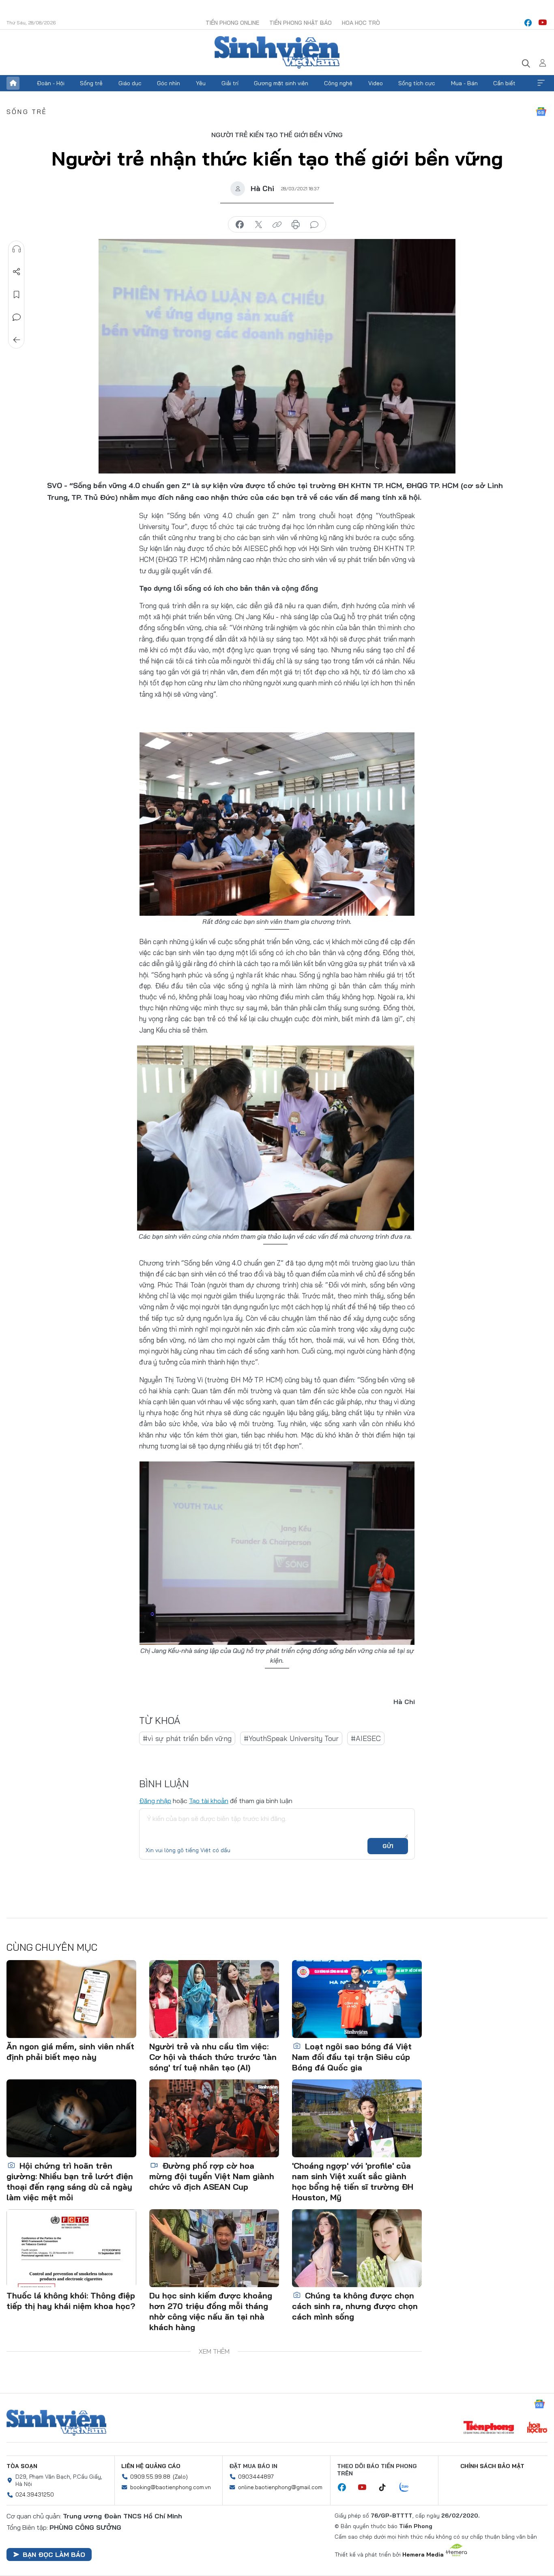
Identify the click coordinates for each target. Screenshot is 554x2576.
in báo (296, 225)
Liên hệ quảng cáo (151, 2466)
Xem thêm (541, 83)
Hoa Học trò (361, 23)
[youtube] (543, 23)
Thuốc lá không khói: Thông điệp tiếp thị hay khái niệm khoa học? (71, 2301)
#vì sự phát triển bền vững (187, 1738)
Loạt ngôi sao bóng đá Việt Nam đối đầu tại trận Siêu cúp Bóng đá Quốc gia (352, 2057)
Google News (541, 112)
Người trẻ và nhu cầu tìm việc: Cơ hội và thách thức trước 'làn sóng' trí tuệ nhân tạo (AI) (213, 2057)
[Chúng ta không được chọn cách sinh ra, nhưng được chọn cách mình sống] (357, 2248)
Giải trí (230, 83)
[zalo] (408, 2488)
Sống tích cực (417, 83)
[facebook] (528, 23)
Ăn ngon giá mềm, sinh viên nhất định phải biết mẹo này (70, 2052)
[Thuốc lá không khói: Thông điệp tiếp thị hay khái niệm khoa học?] (71, 2248)
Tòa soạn (22, 2466)
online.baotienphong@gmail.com (280, 2487)
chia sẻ (240, 225)
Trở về (17, 340)
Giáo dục (130, 83)
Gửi (388, 1846)
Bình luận (17, 317)
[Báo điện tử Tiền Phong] (489, 2428)
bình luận (314, 225)
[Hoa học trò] (537, 2428)
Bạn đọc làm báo (54, 2554)
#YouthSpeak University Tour (291, 1738)
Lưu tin (17, 295)
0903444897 (256, 2477)
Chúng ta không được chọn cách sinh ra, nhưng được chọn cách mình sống (355, 2306)
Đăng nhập (155, 1801)
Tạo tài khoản (209, 1801)
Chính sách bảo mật (492, 2466)
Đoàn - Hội (51, 83)
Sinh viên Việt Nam (56, 2423)
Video (376, 83)
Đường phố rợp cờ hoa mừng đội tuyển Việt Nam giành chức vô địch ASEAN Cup (212, 2176)
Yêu (201, 83)
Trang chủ (13, 83)
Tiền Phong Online (232, 23)
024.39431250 (35, 2494)
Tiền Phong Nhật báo (301, 23)
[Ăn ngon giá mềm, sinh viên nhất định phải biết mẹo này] (71, 1999)
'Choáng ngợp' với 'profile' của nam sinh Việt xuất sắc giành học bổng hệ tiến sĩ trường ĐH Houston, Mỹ (353, 2181)
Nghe (17, 249)
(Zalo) (180, 2477)
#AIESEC (366, 1738)
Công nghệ (338, 83)
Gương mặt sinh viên (281, 83)
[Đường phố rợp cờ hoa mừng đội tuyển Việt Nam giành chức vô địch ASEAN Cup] (214, 2118)
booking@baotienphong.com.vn (171, 2487)
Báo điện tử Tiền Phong (277, 52)
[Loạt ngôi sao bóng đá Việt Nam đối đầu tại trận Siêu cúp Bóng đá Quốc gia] (357, 1999)
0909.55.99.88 (150, 2477)
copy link (277, 225)
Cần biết (504, 83)
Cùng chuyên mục (52, 1947)
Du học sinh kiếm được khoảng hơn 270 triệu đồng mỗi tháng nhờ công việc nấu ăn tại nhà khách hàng (211, 2311)
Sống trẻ (91, 83)
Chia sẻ (17, 272)
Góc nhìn (169, 83)
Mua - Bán (464, 83)
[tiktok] (387, 2488)
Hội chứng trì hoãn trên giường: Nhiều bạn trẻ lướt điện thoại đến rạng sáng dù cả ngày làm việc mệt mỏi (70, 2181)
